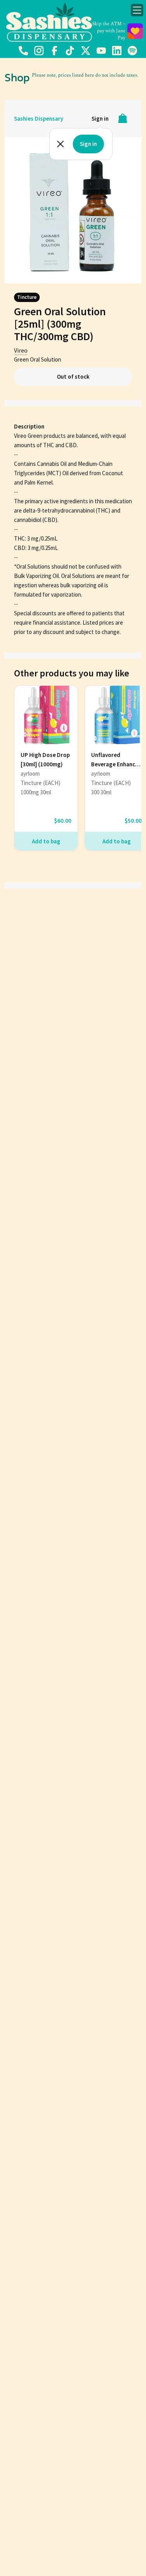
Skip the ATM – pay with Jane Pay (109, 31)
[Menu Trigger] (137, 10)
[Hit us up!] (23, 54)
